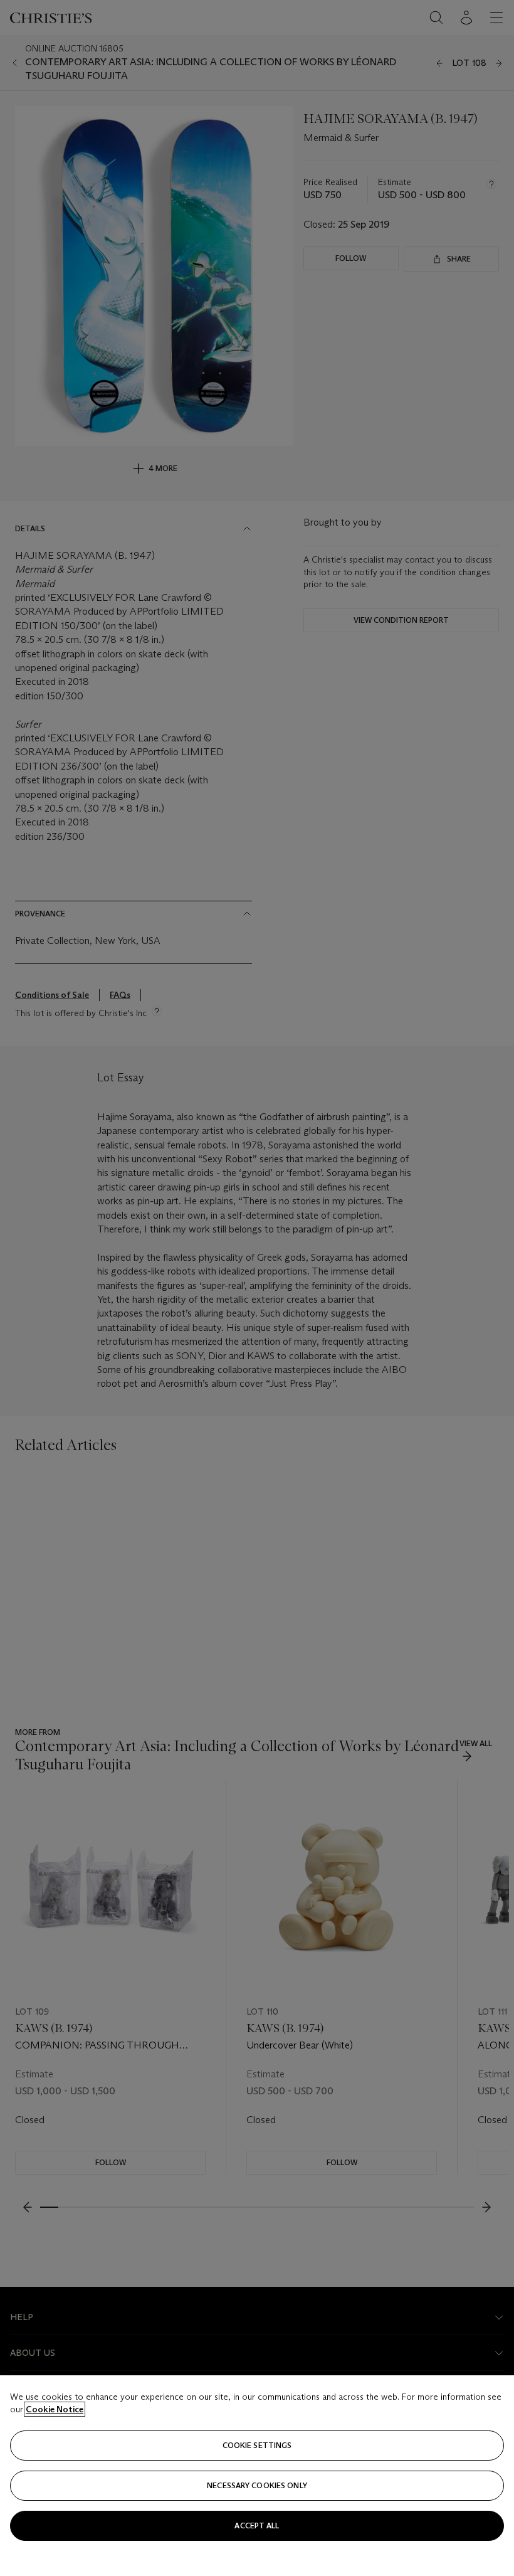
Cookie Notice (55, 2409)
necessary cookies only (257, 2485)
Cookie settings (257, 2445)
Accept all (257, 2526)
